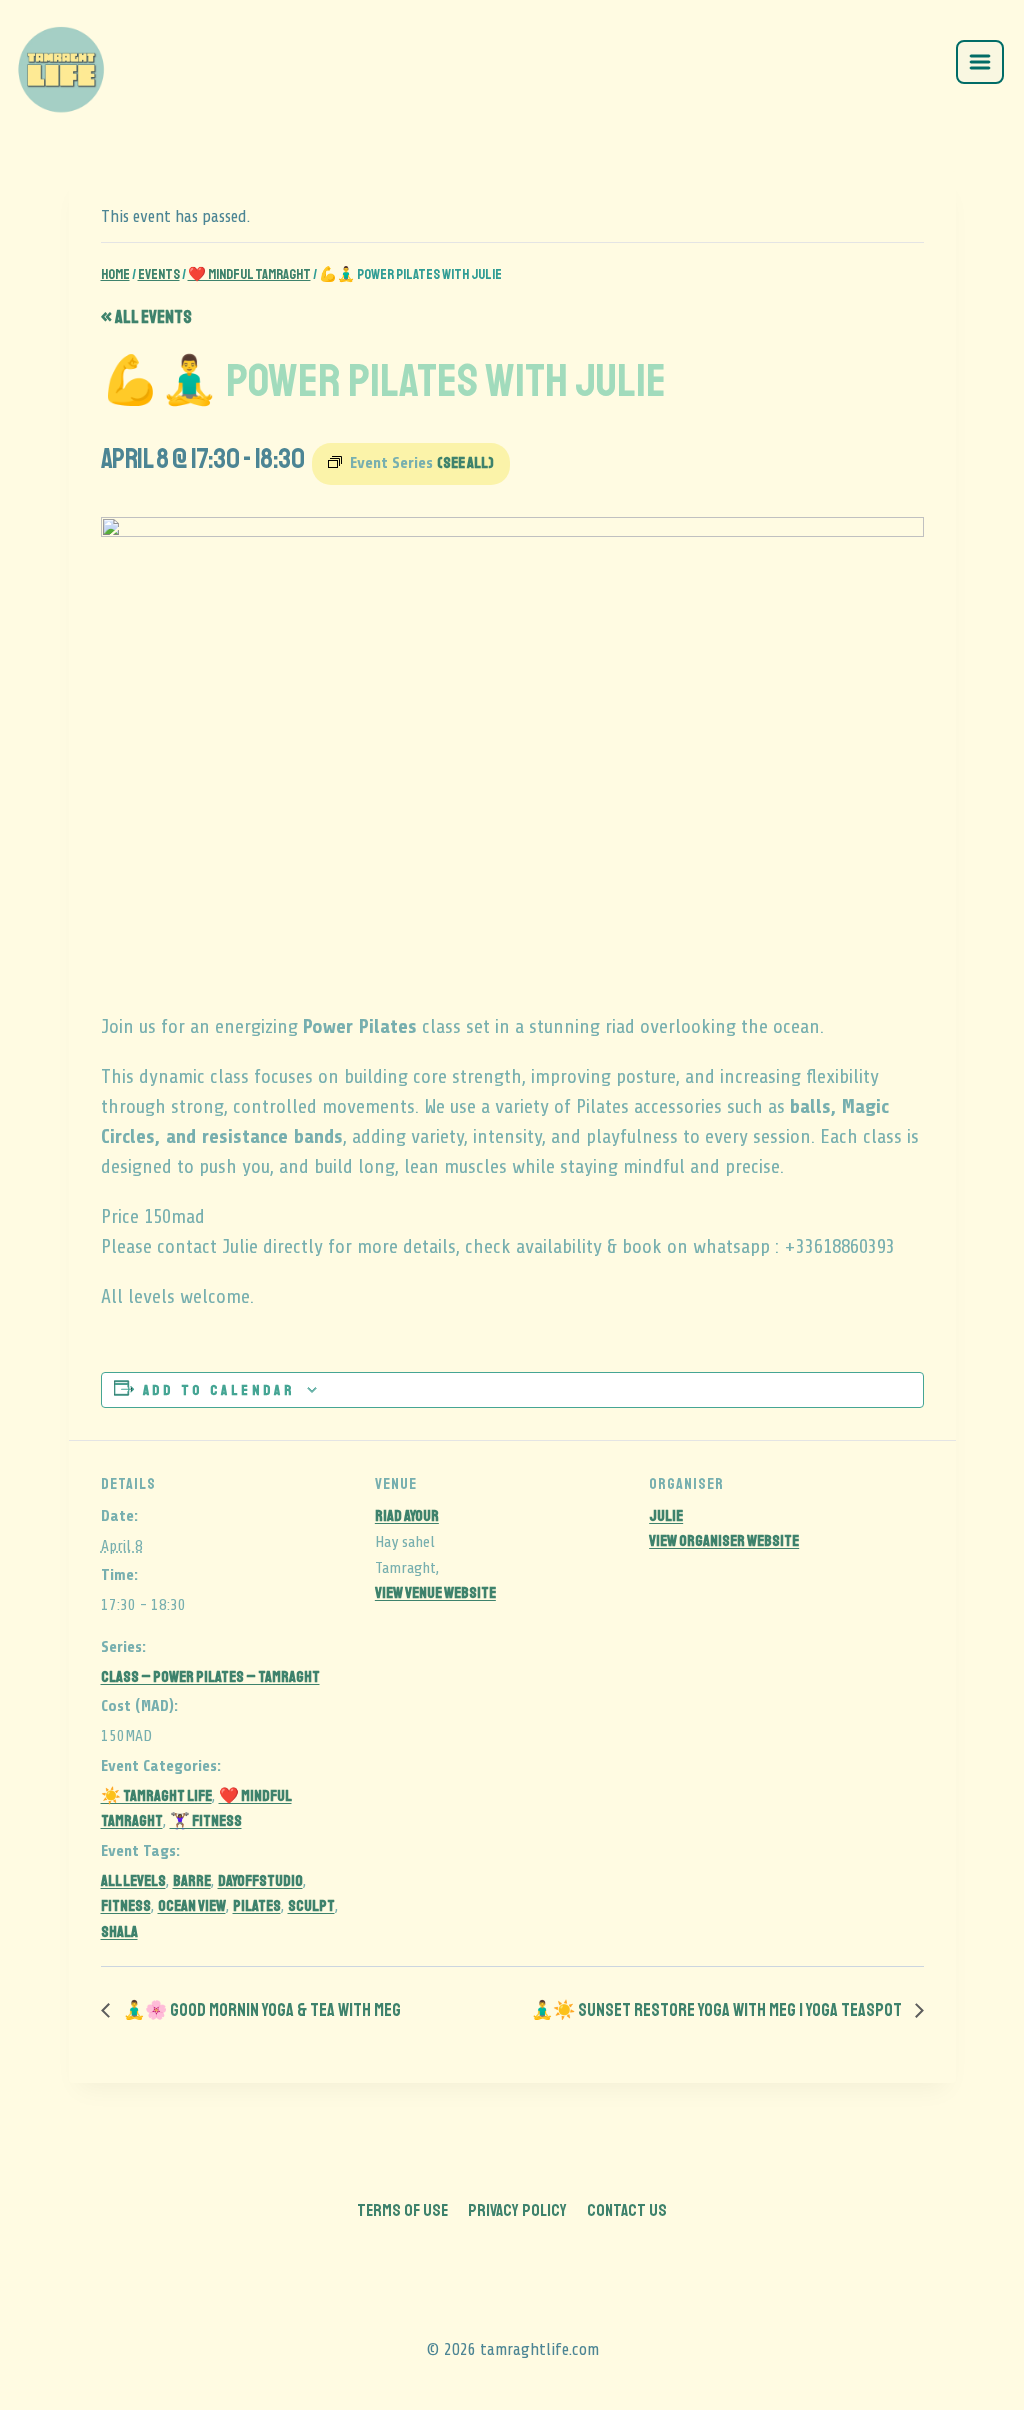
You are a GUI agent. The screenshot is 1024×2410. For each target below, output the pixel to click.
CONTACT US (627, 2210)
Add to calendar (219, 1390)
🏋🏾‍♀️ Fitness (206, 1821)
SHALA (119, 1932)
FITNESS (126, 1906)
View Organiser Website (724, 1541)
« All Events (146, 317)
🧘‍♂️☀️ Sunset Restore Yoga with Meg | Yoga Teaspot (718, 2010)
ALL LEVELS (133, 1881)
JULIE (666, 1516)
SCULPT (311, 1906)
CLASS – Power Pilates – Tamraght (210, 1677)
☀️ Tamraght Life (156, 1796)
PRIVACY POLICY (517, 2210)
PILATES (257, 1906)
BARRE (192, 1881)
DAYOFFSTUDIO (260, 1881)
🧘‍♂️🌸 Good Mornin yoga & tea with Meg (260, 2010)
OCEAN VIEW (192, 1906)
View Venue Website (435, 1593)
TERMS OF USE (402, 2210)
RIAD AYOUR (407, 1516)
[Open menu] (980, 62)
